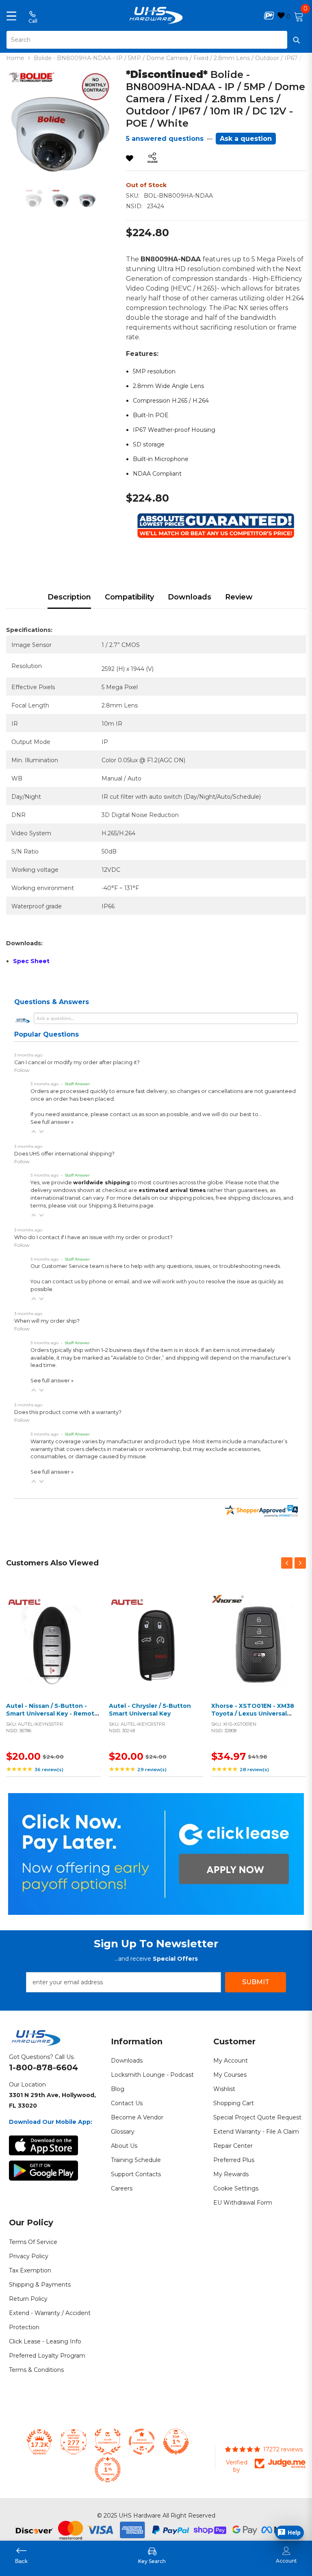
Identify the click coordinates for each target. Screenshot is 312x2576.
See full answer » (52, 1122)
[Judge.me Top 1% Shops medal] (176, 2442)
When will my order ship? (47, 1321)
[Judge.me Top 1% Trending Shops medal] (108, 2470)
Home (15, 58)
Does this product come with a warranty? (68, 1412)
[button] (34, 1132)
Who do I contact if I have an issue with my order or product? (93, 1237)
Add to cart (51, 1651)
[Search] (156, 40)
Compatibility (129, 597)
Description (69, 597)
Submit (256, 1982)
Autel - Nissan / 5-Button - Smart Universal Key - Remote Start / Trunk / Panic (52, 1714)
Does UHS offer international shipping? (64, 1154)
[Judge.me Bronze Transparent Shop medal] (142, 2442)
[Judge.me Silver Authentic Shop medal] (108, 2442)
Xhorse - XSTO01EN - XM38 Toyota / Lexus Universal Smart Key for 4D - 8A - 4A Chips (253, 1718)
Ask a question (246, 139)
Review (239, 597)
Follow (22, 1070)
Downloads (190, 597)
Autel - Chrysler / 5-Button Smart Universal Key (150, 1710)
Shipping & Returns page (121, 1206)
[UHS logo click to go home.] (156, 15)
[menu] (11, 15)
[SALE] (53, 1641)
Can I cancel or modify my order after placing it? (77, 1062)
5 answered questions (165, 139)
